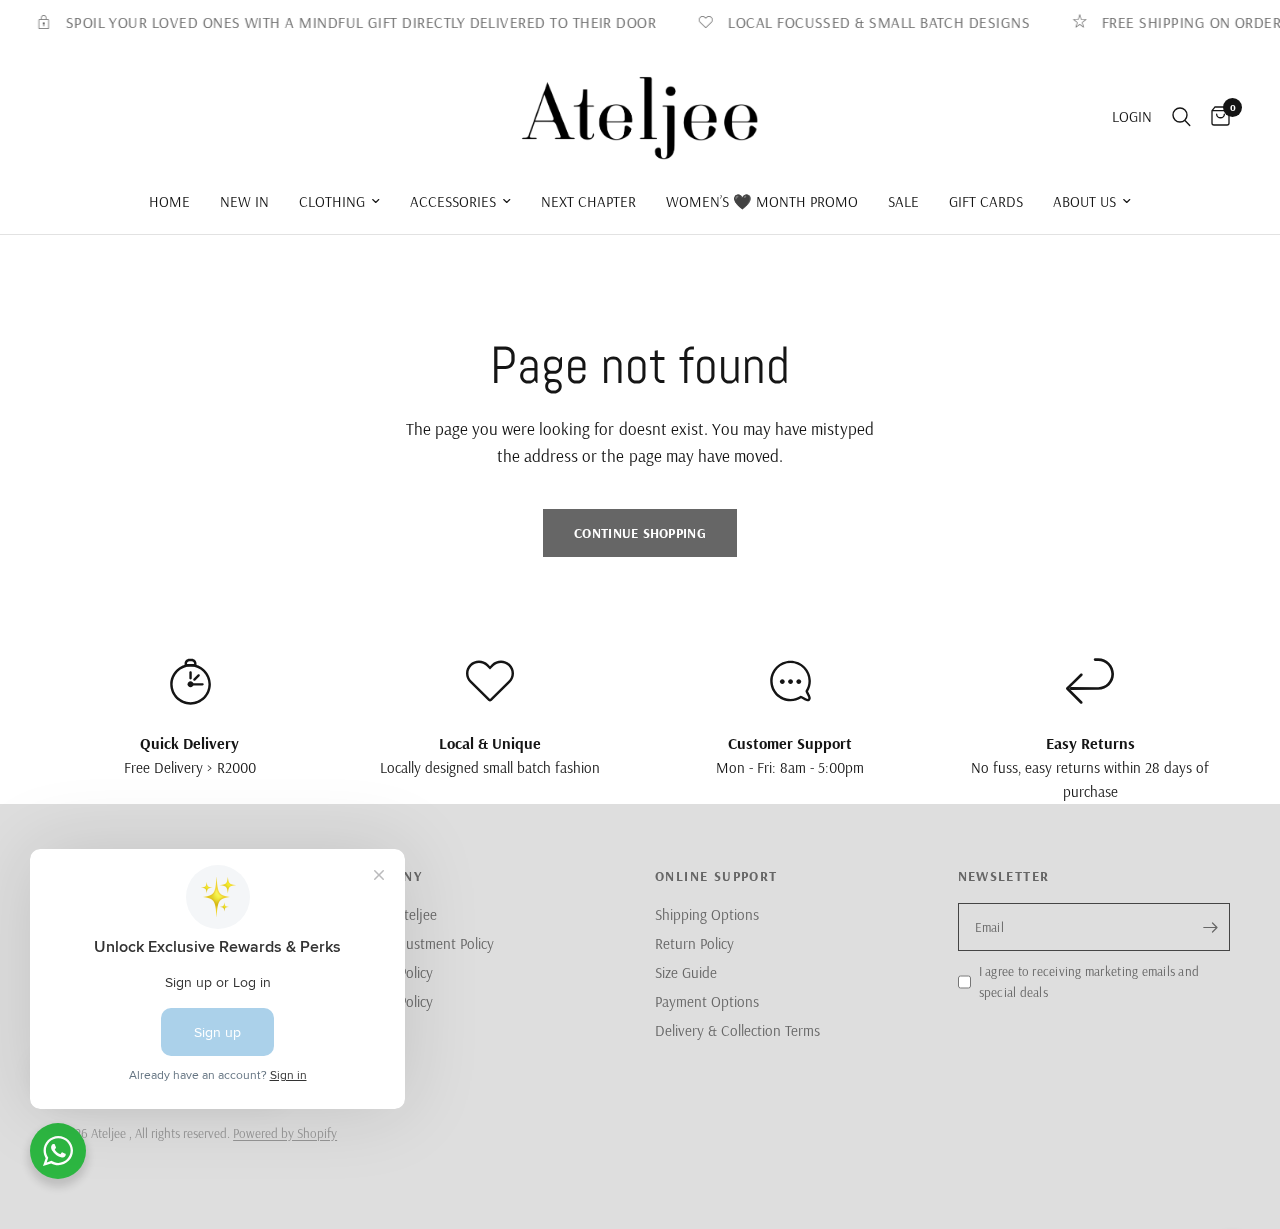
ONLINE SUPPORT (716, 876)
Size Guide (686, 972)
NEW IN (244, 201)
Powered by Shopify (285, 1133)
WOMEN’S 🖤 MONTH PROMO (762, 201)
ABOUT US (1084, 201)
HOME (169, 201)
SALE (903, 201)
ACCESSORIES (453, 201)
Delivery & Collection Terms (737, 1030)
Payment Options (707, 1001)
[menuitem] (169, 202)
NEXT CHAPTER (588, 201)
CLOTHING (332, 201)
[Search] (1181, 117)
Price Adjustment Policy (423, 943)
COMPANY (388, 876)
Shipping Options (707, 914)
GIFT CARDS (986, 201)
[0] (1215, 117)
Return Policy (694, 943)
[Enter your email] (1210, 927)
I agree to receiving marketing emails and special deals (1089, 981)
